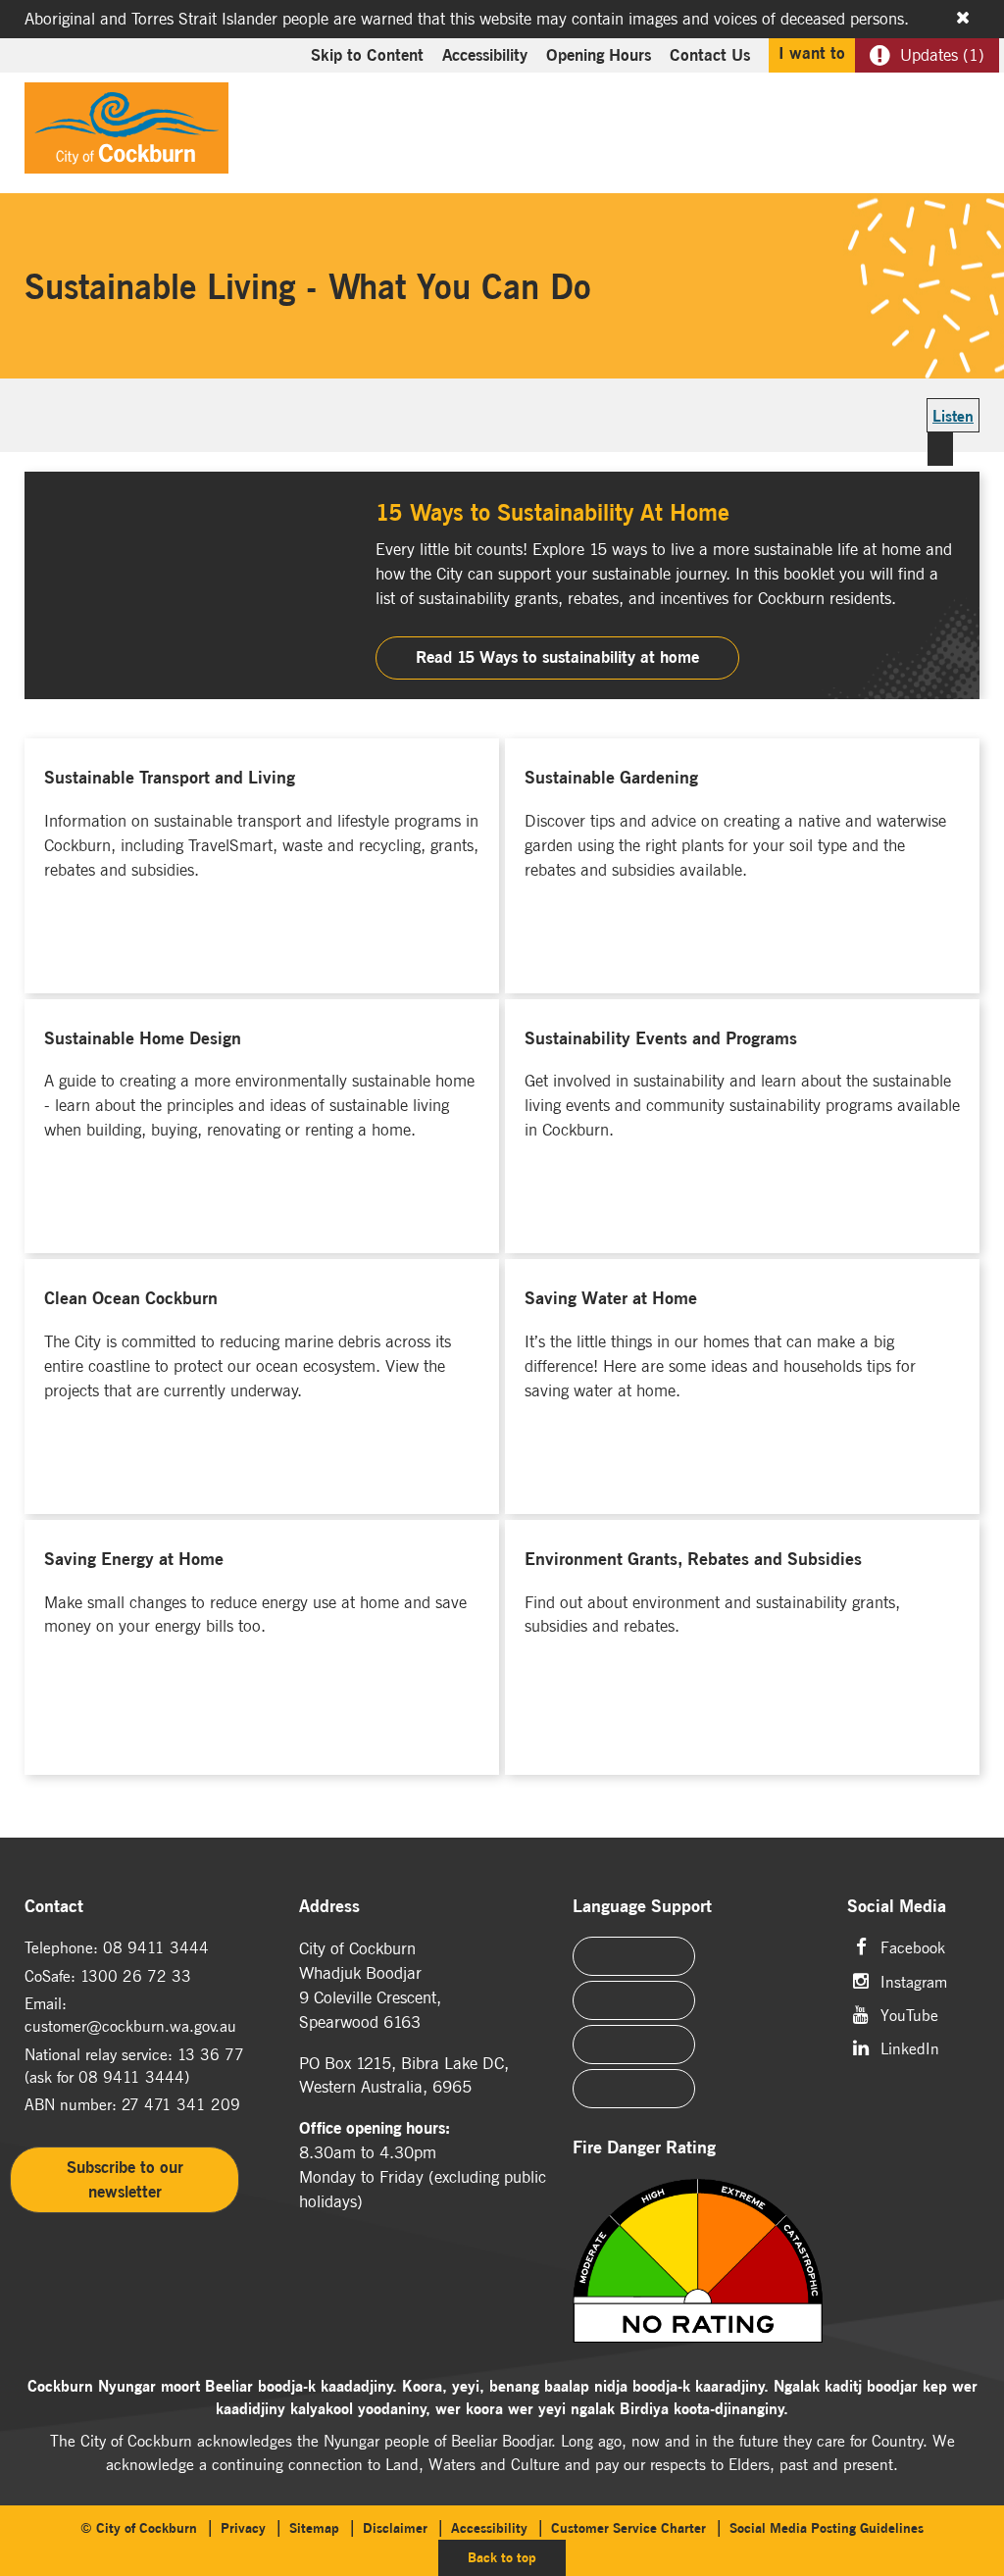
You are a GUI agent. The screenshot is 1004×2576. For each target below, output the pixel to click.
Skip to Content (367, 55)
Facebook (913, 1946)
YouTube (909, 2014)
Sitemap (314, 2528)
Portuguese (634, 2000)
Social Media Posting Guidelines (827, 2528)
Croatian (634, 2089)
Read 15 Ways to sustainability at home (557, 657)
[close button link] (963, 18)
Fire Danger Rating (644, 2148)
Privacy (243, 2528)
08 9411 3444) (134, 2077)
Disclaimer (395, 2528)
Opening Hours (599, 55)
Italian (634, 2045)
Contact (54, 1907)
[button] (918, 124)
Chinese (634, 1956)
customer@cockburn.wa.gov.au (130, 2026)
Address (329, 1907)
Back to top (517, 2557)
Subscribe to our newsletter (125, 2179)
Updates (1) (942, 55)
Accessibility (485, 55)
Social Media (897, 1907)
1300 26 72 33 (136, 1976)
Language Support (642, 1907)
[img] (698, 2262)
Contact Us (710, 55)
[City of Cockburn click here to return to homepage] (126, 133)
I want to (812, 53)
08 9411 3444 (156, 1947)
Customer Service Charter (628, 2528)
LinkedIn (910, 2047)
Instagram (914, 1980)
